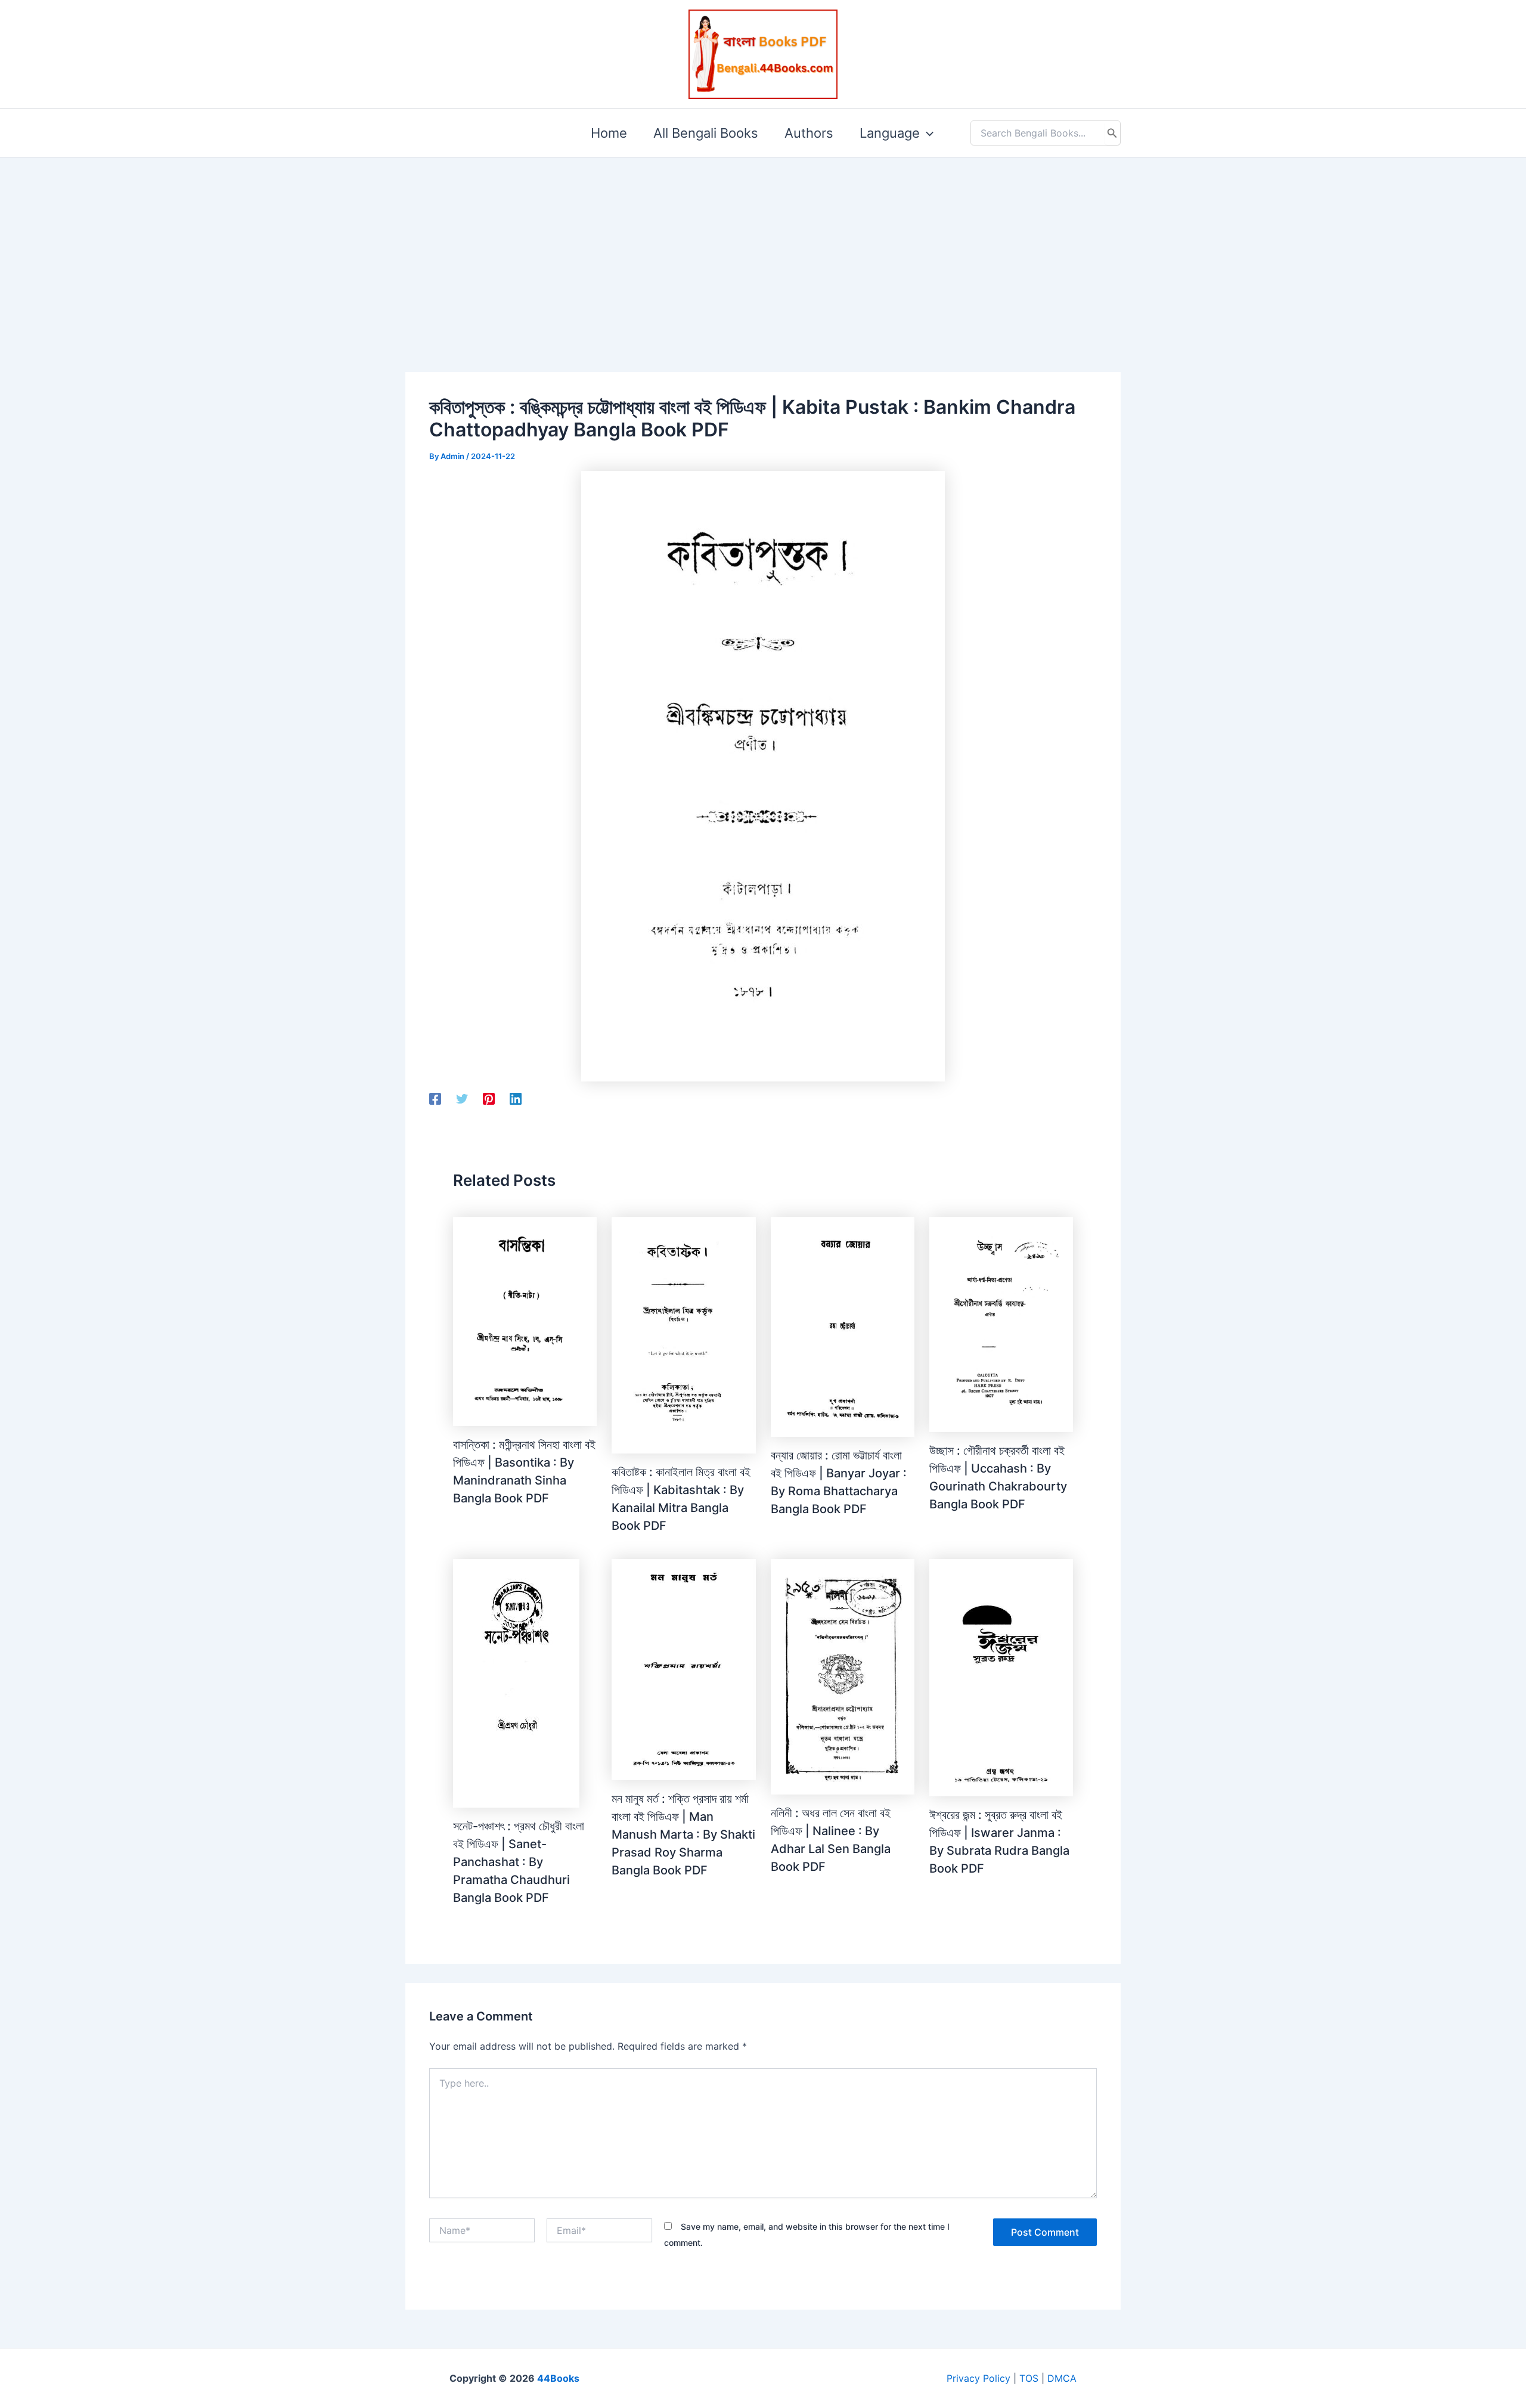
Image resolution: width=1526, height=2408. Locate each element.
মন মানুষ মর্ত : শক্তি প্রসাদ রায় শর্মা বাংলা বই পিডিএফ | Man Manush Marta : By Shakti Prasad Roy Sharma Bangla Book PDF (683, 1834)
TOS (1029, 2378)
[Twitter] (462, 1099)
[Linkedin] (516, 1099)
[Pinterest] (489, 1099)
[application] (927, 133)
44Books (558, 2378)
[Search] (1112, 133)
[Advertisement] (763, 246)
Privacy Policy (978, 2378)
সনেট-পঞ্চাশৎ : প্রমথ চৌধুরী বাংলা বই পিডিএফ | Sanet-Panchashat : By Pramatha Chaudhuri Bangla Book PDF (519, 1862)
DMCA (1062, 2378)
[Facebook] (435, 1099)
